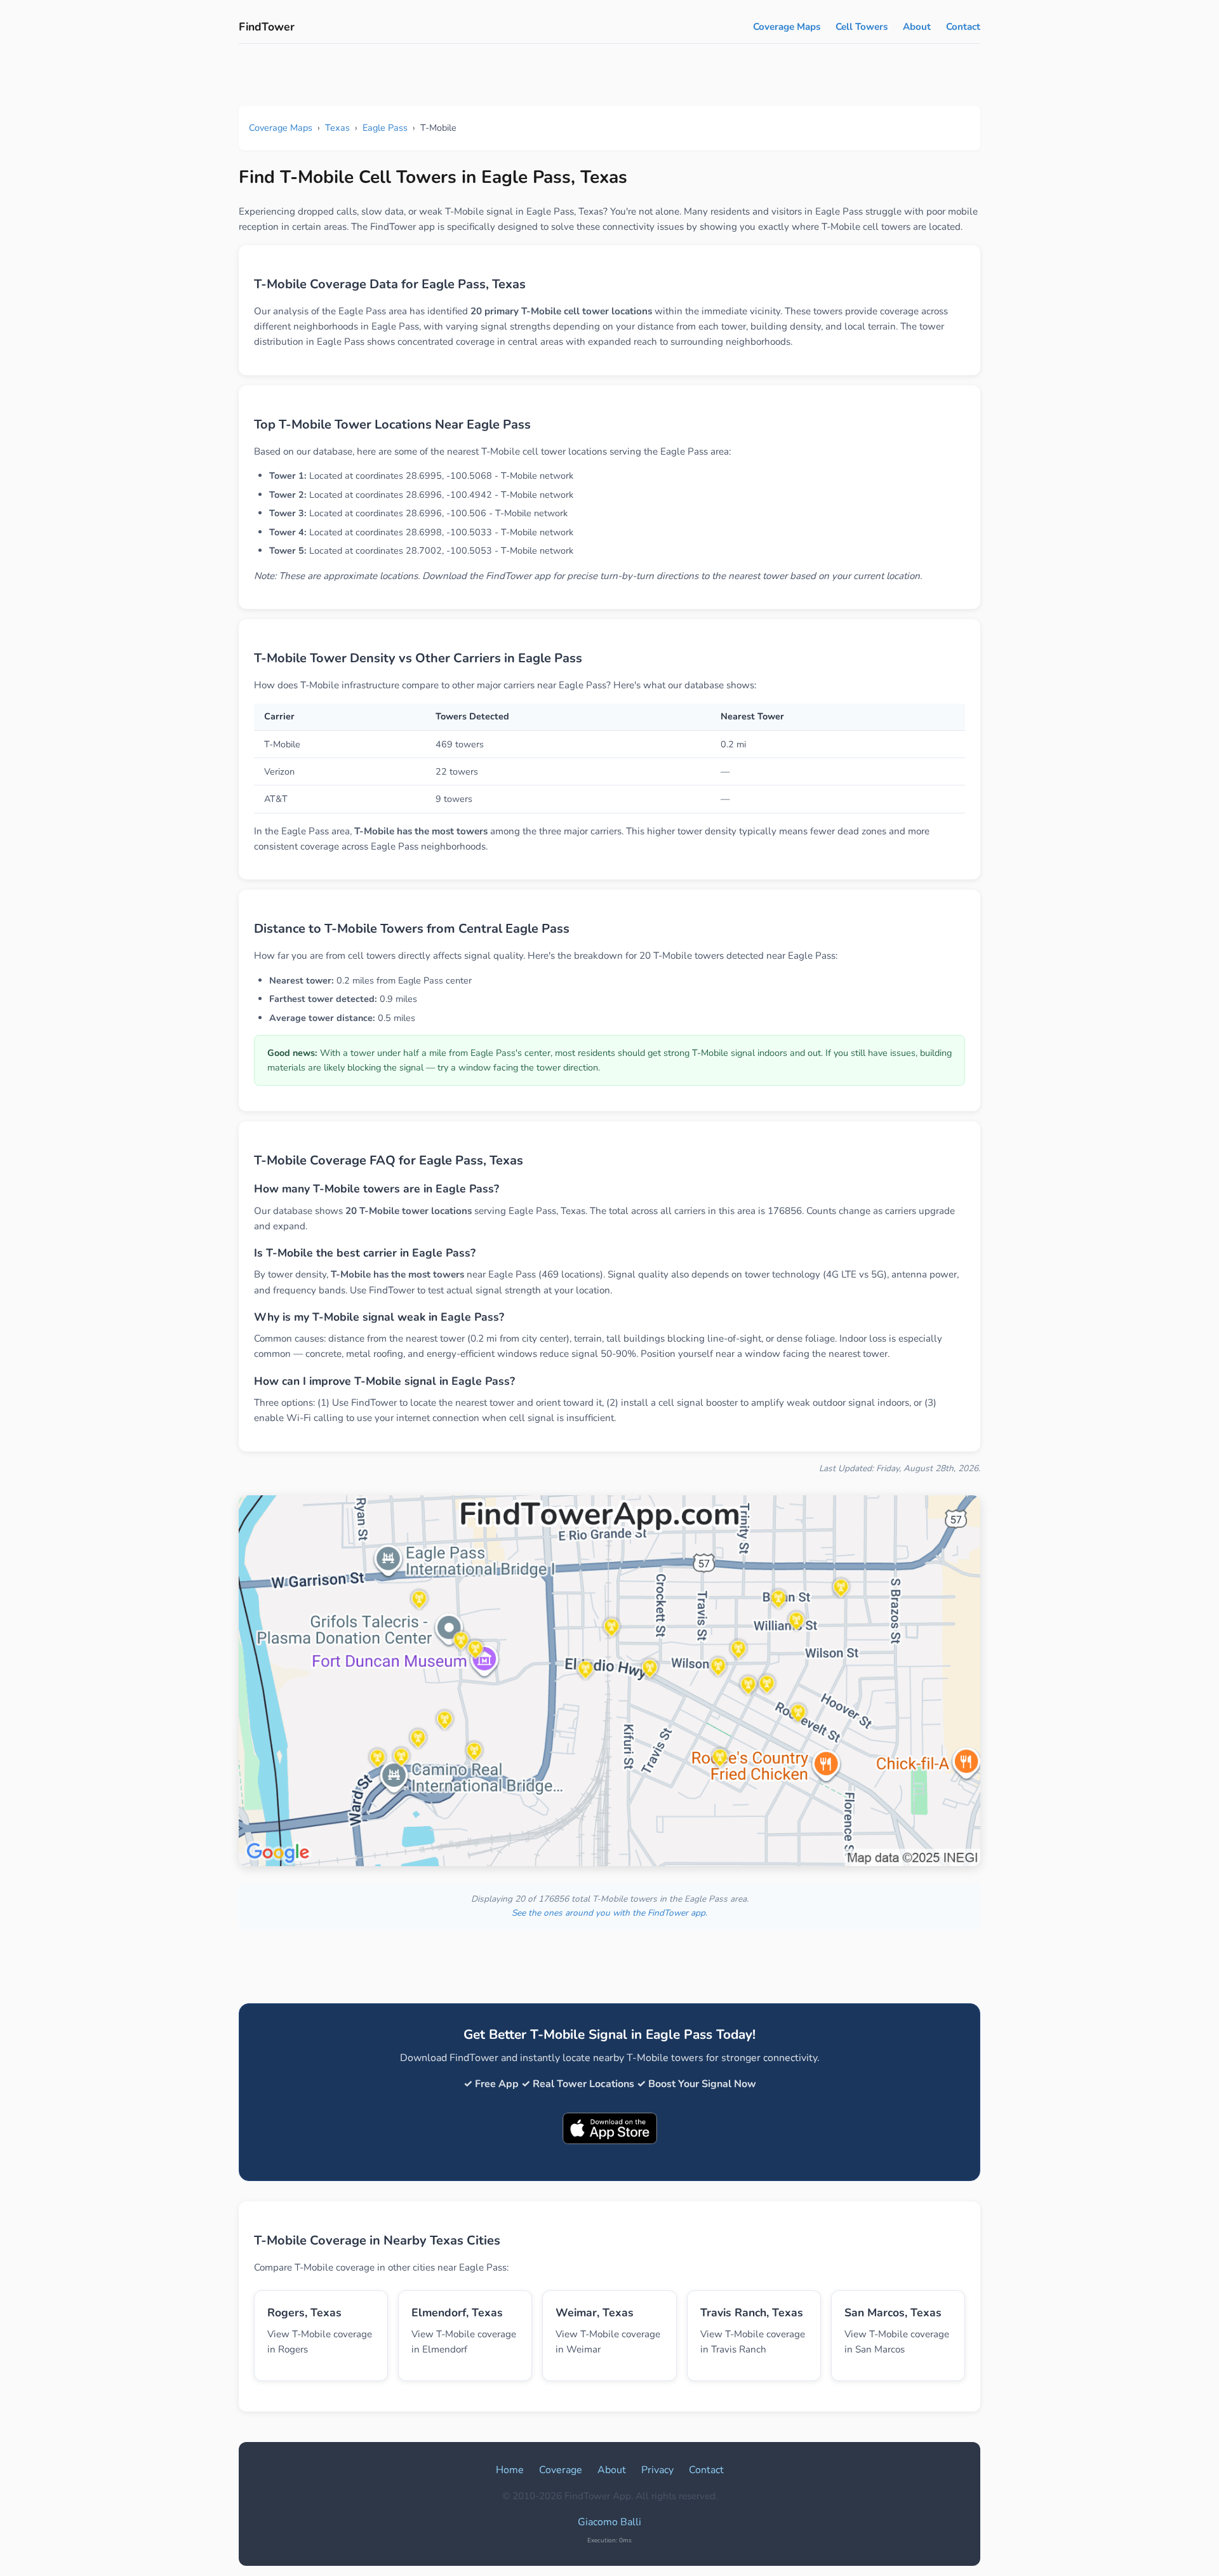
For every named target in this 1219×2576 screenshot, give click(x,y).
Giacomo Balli (609, 2522)
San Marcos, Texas (893, 2312)
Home (510, 2470)
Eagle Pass (385, 128)
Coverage (561, 2470)
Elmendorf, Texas (457, 2312)
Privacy (657, 2470)
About (917, 27)
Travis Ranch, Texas (752, 2312)
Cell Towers (862, 27)
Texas (337, 128)
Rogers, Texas (304, 2312)
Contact (963, 27)
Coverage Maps (787, 27)
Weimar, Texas (595, 2312)
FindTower (267, 27)
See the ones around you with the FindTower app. (609, 1913)
